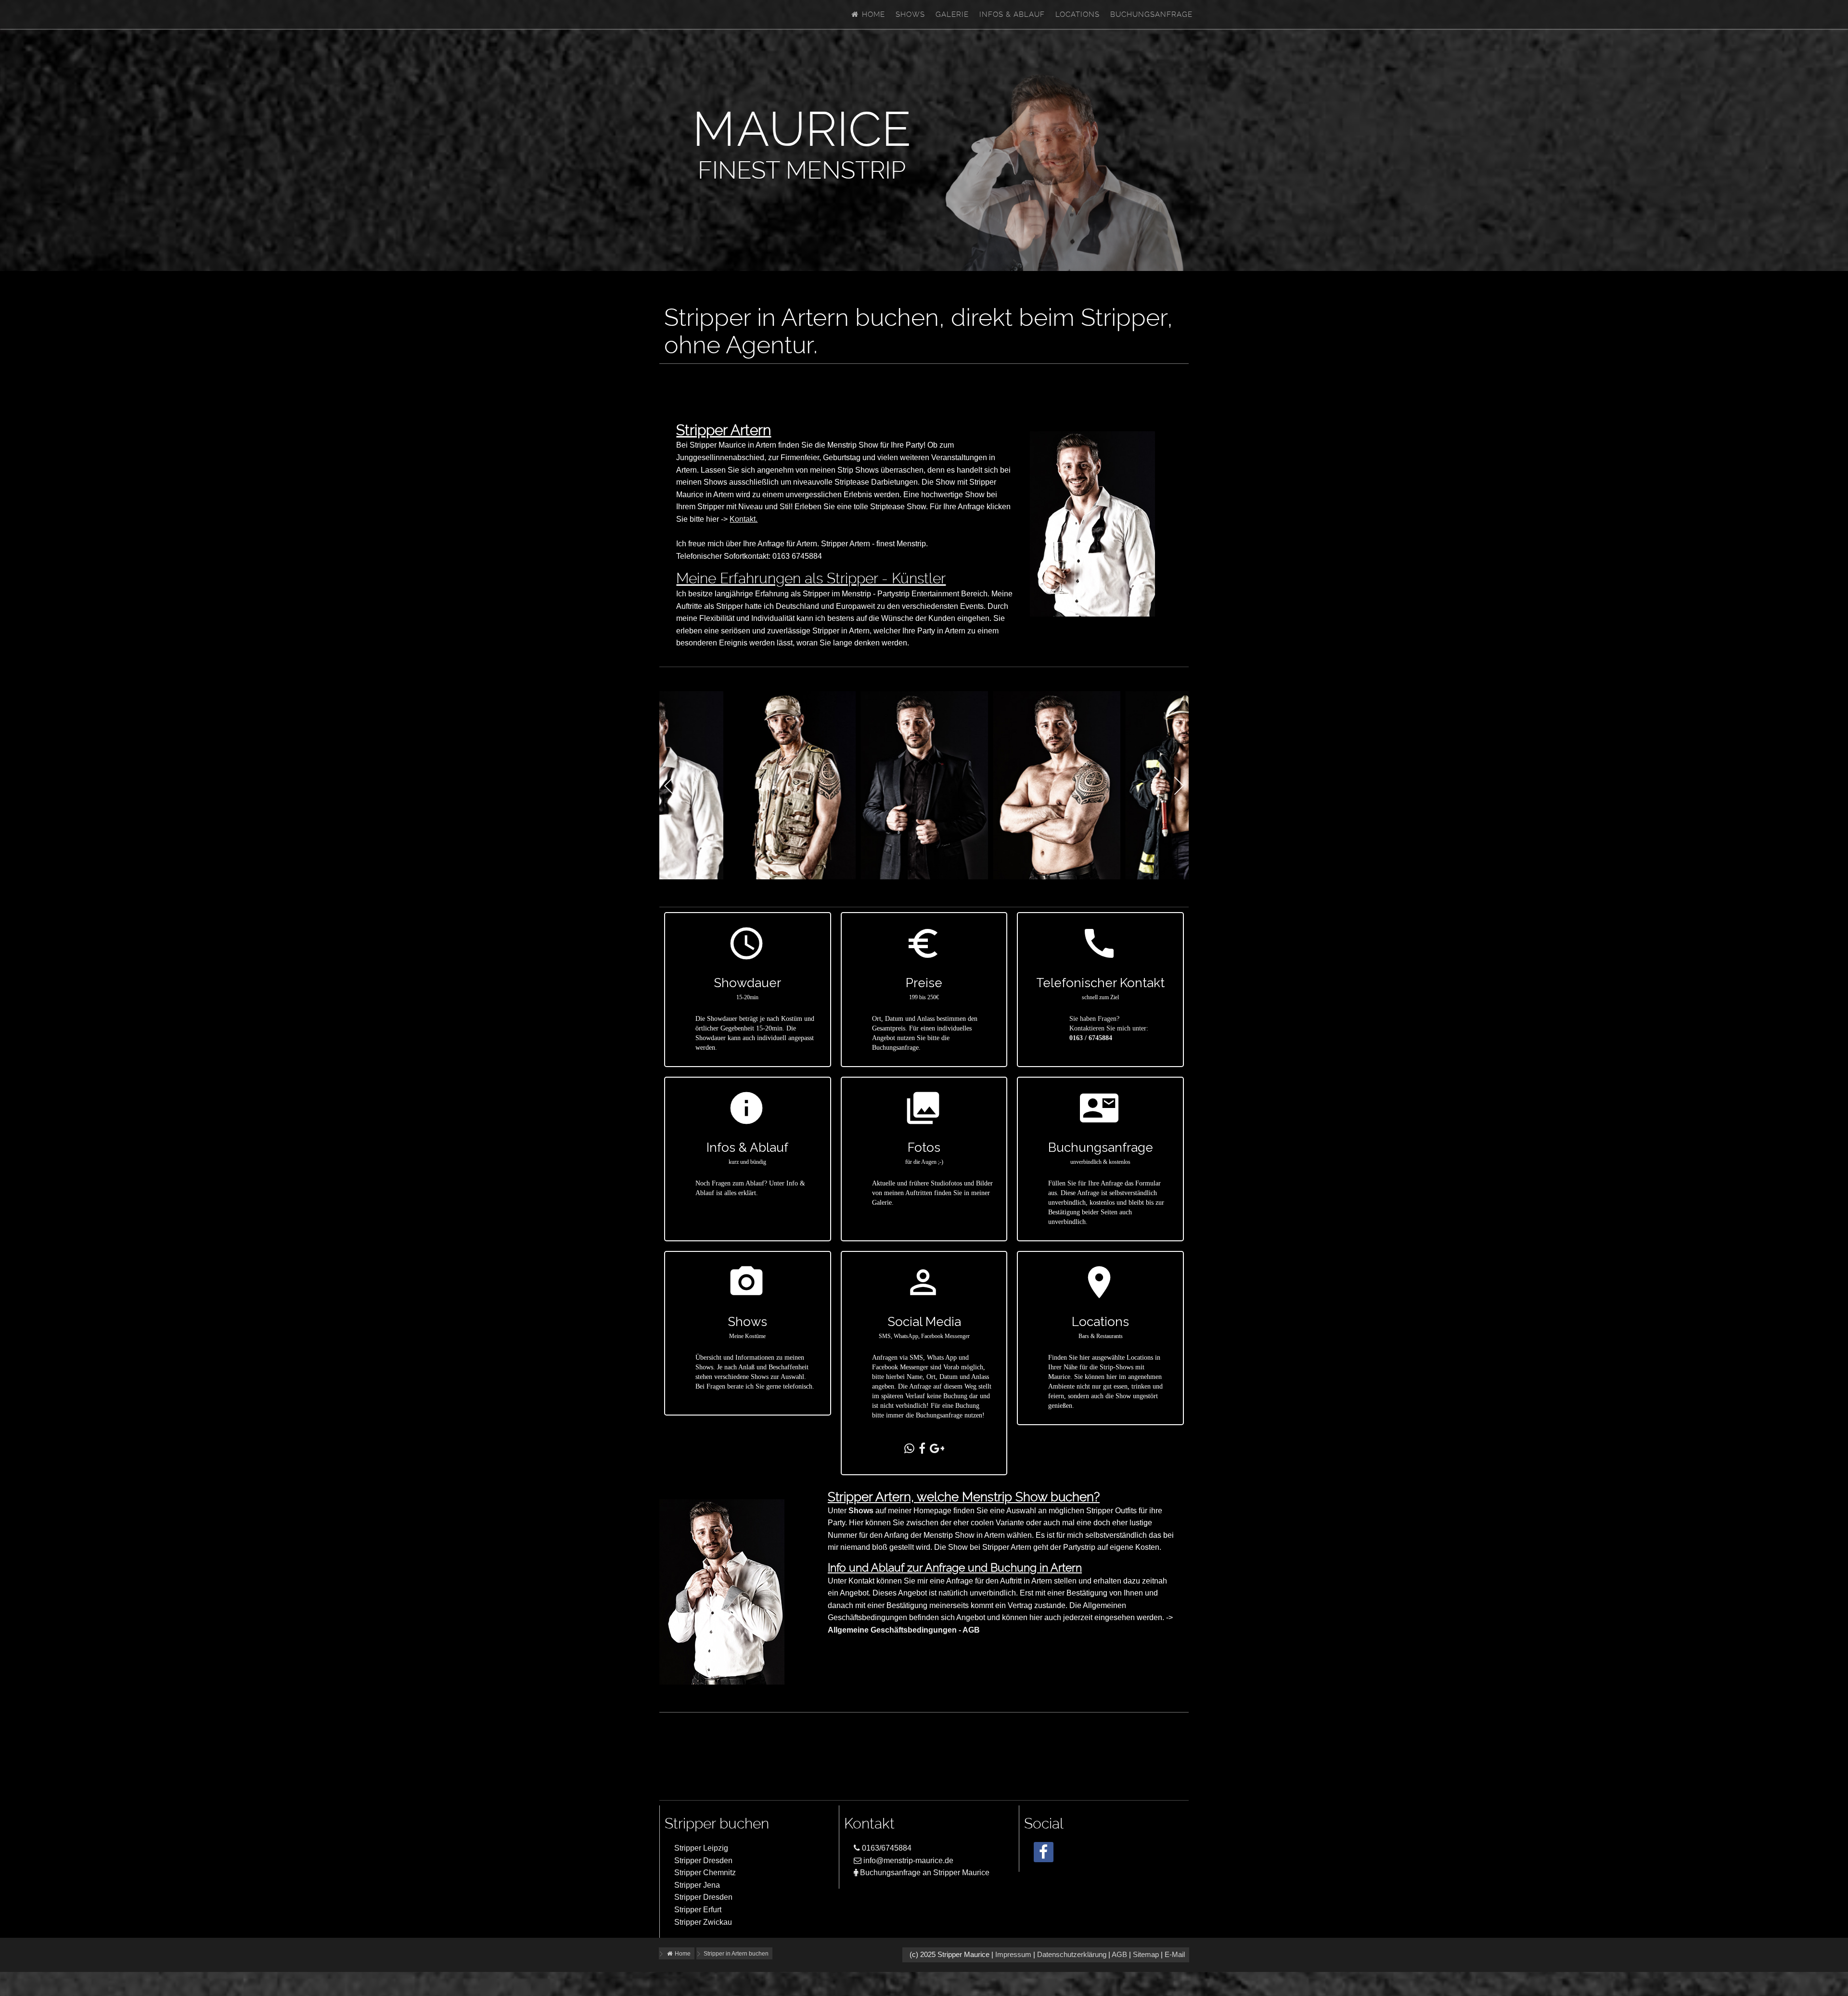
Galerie (952, 14)
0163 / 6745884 (1091, 1038)
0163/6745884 (886, 1848)
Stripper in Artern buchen (736, 1954)
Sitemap (1146, 1955)
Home (872, 14)
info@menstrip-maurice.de (907, 1861)
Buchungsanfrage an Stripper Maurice (924, 1873)
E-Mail (1175, 1955)
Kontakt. (744, 519)
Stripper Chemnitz (705, 1873)
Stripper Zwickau (703, 1922)
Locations (1078, 14)
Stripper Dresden (703, 1861)
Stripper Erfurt (698, 1910)
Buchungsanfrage (1151, 14)
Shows (910, 14)
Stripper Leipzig (701, 1848)
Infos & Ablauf (1012, 14)
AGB (1119, 1955)
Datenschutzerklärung (1072, 1955)
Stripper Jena (697, 1885)
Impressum (1013, 1955)
